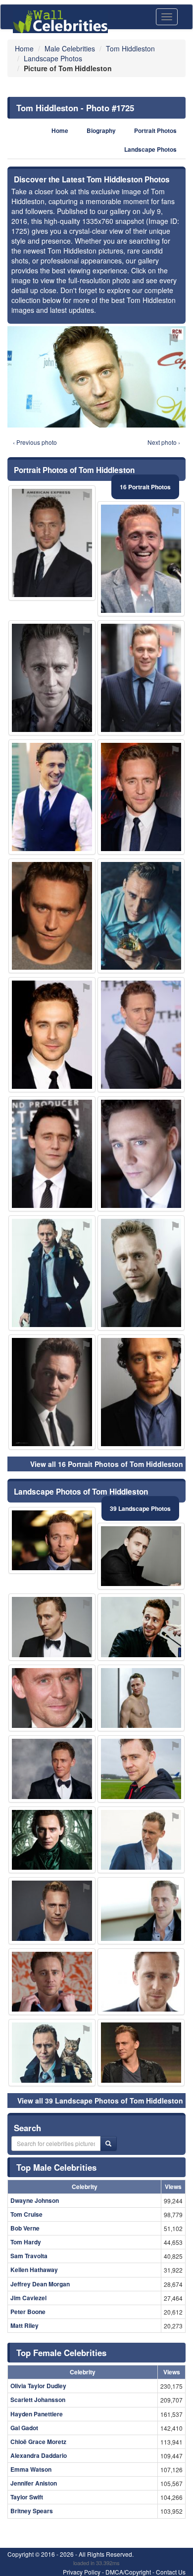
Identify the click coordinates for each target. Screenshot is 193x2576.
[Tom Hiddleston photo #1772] (141, 1982)
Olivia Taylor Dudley (38, 2386)
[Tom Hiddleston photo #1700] (52, 1840)
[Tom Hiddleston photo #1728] (141, 1627)
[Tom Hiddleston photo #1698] (141, 1769)
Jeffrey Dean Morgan (40, 2284)
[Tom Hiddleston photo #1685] (141, 559)
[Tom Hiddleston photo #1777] (52, 1392)
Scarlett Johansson (38, 2400)
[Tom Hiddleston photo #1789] (141, 1698)
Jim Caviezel (28, 2298)
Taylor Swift (27, 2497)
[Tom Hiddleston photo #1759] (52, 1541)
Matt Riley (24, 2325)
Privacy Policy (82, 2572)
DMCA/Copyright (128, 2572)
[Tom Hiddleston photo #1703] (141, 1840)
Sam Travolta (29, 2256)
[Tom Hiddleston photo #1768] (52, 1035)
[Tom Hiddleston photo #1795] (52, 1154)
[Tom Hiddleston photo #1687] (52, 1769)
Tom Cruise (26, 2214)
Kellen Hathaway (34, 2270)
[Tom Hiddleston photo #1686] (52, 2053)
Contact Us (171, 2572)
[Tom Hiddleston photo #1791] (141, 1392)
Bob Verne (25, 2228)
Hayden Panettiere (37, 2414)
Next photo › (164, 442)
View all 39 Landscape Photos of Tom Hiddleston (100, 2101)
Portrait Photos (155, 131)
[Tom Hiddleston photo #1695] (52, 1982)
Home (60, 131)
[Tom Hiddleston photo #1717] (141, 1154)
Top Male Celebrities (56, 2167)
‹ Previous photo (35, 442)
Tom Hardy (26, 2242)
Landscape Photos (150, 150)
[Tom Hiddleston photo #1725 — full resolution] (96, 377)
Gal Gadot (24, 2428)
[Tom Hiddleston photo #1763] (141, 678)
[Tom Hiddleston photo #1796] (52, 916)
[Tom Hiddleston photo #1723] (141, 797)
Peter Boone (28, 2312)
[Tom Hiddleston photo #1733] (52, 1698)
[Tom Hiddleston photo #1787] (52, 797)
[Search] (108, 2144)
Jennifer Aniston (34, 2483)
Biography (101, 131)
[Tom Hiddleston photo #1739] (141, 916)
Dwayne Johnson (35, 2200)
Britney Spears (32, 2511)
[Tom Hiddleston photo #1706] (52, 678)
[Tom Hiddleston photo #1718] (141, 2053)
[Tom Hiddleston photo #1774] (141, 1273)
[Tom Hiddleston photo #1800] (141, 1035)
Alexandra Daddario (39, 2455)
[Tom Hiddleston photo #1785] (141, 1911)
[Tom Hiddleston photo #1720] (52, 1911)
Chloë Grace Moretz (38, 2442)
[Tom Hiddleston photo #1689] (52, 543)
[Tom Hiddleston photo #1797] (52, 1273)
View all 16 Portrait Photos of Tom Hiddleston (107, 1464)
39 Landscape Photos (140, 1508)
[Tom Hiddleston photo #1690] (141, 1556)
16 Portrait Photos (145, 487)
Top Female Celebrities (61, 2353)
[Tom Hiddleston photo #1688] (52, 1627)
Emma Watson (31, 2469)
